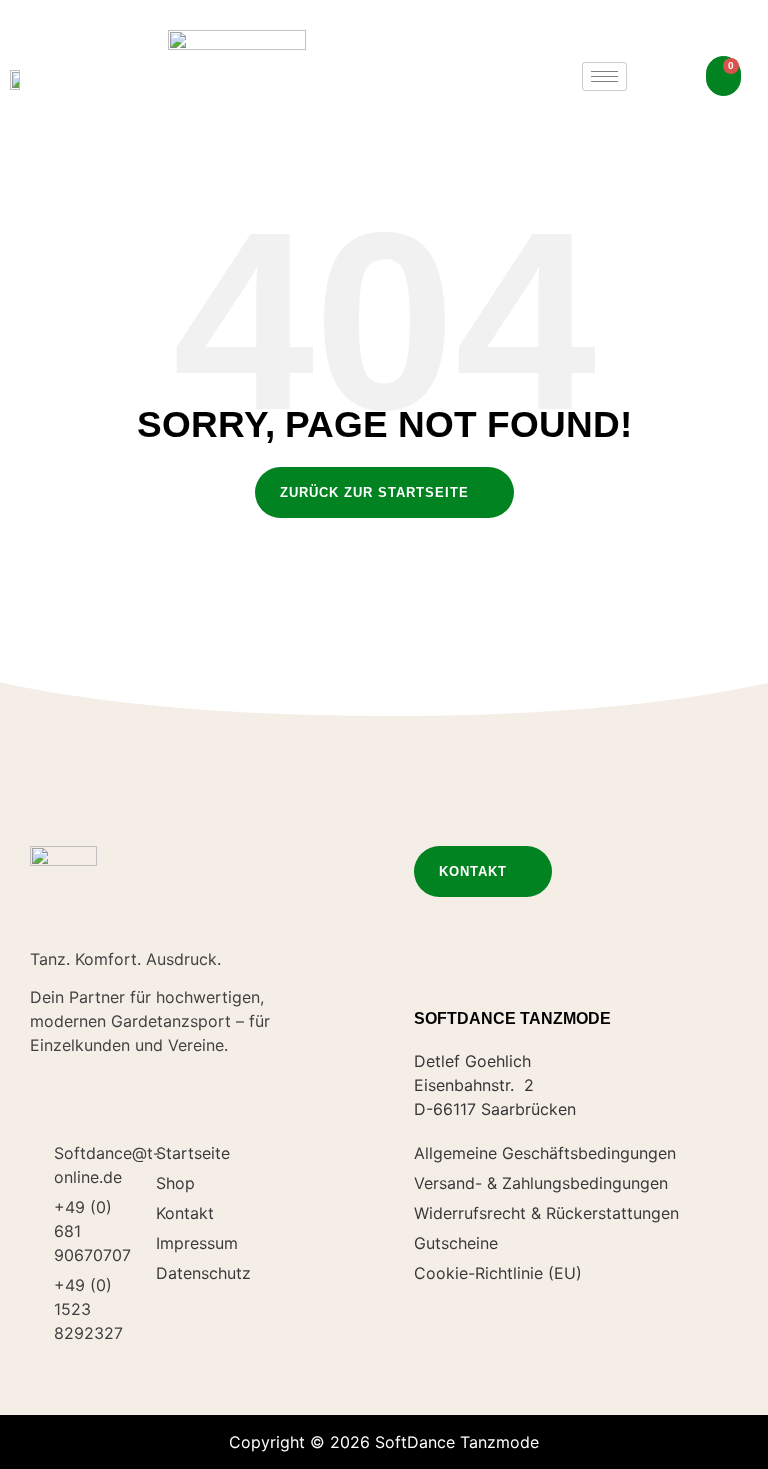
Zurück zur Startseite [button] (374, 492)
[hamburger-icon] (604, 76)
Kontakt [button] (473, 871)
